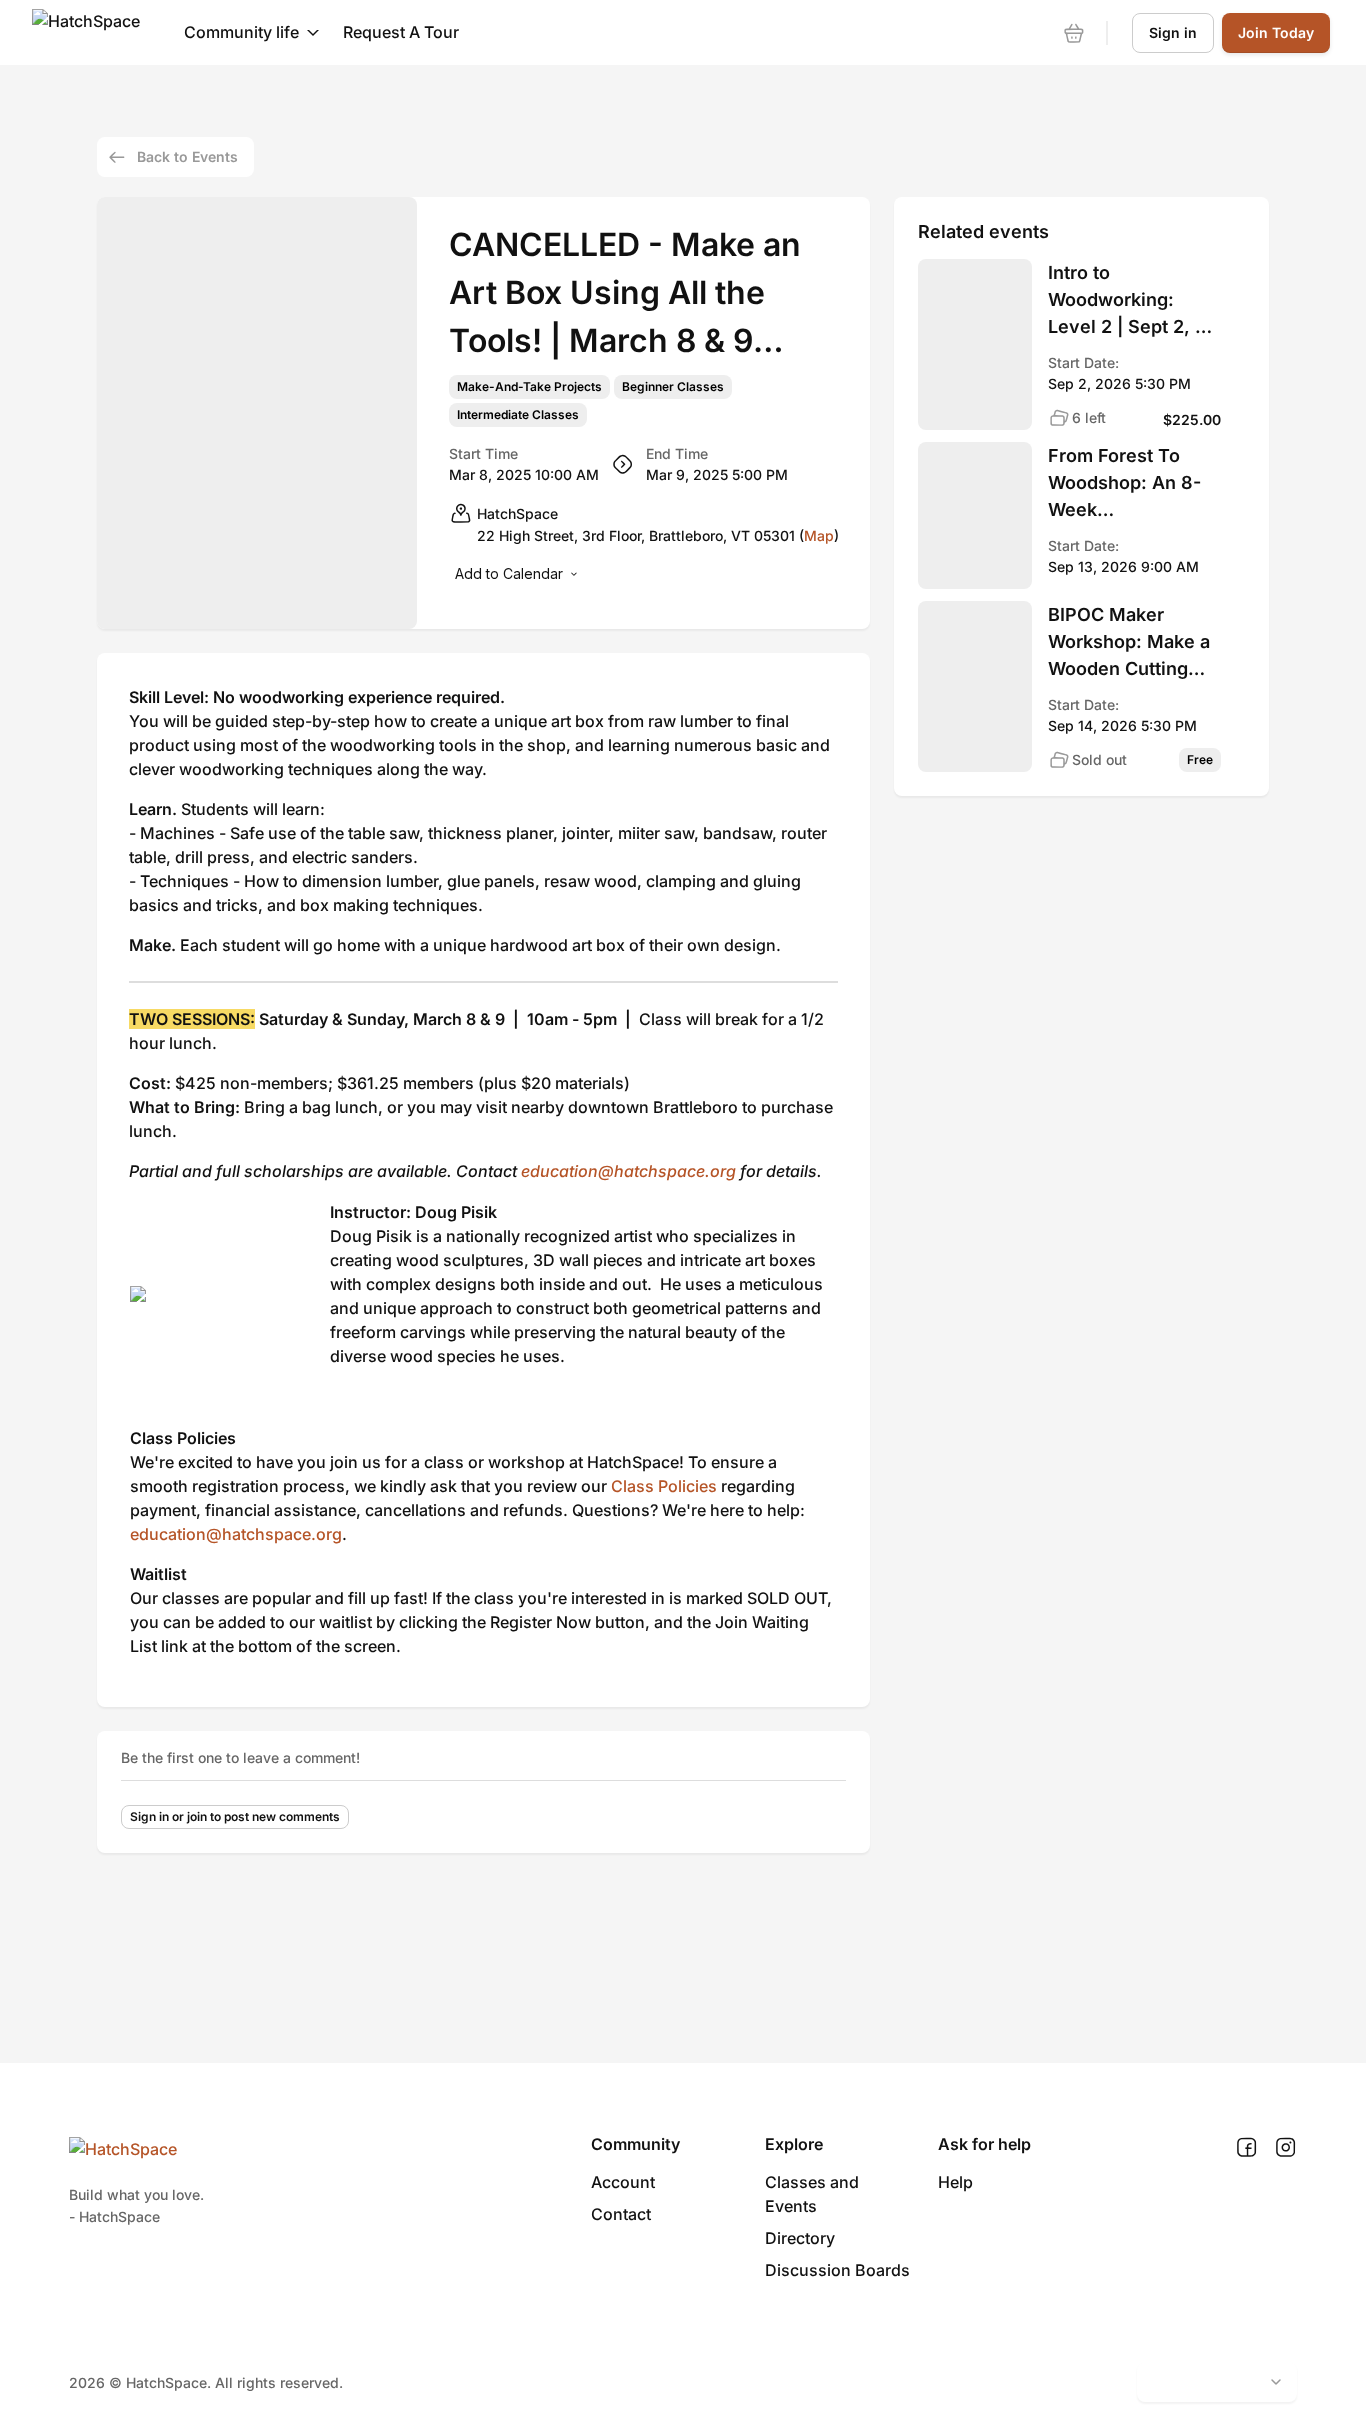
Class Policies (664, 1486)
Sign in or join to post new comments (235, 1816)
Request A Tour (401, 32)
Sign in (1173, 32)
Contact (621, 2214)
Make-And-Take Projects (529, 387)
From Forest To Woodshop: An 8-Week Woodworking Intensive (1124, 484)
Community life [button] (241, 32)
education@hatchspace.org (628, 1171)
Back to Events (187, 156)
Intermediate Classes (518, 415)
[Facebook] (1246, 2148)
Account (623, 2182)
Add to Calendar (509, 573)
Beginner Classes (673, 387)
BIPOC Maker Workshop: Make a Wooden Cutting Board (1129, 643)
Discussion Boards (837, 2270)
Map (819, 535)
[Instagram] (1285, 2148)
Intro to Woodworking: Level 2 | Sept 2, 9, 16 (1130, 301)
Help (955, 2182)
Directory (800, 2238)
